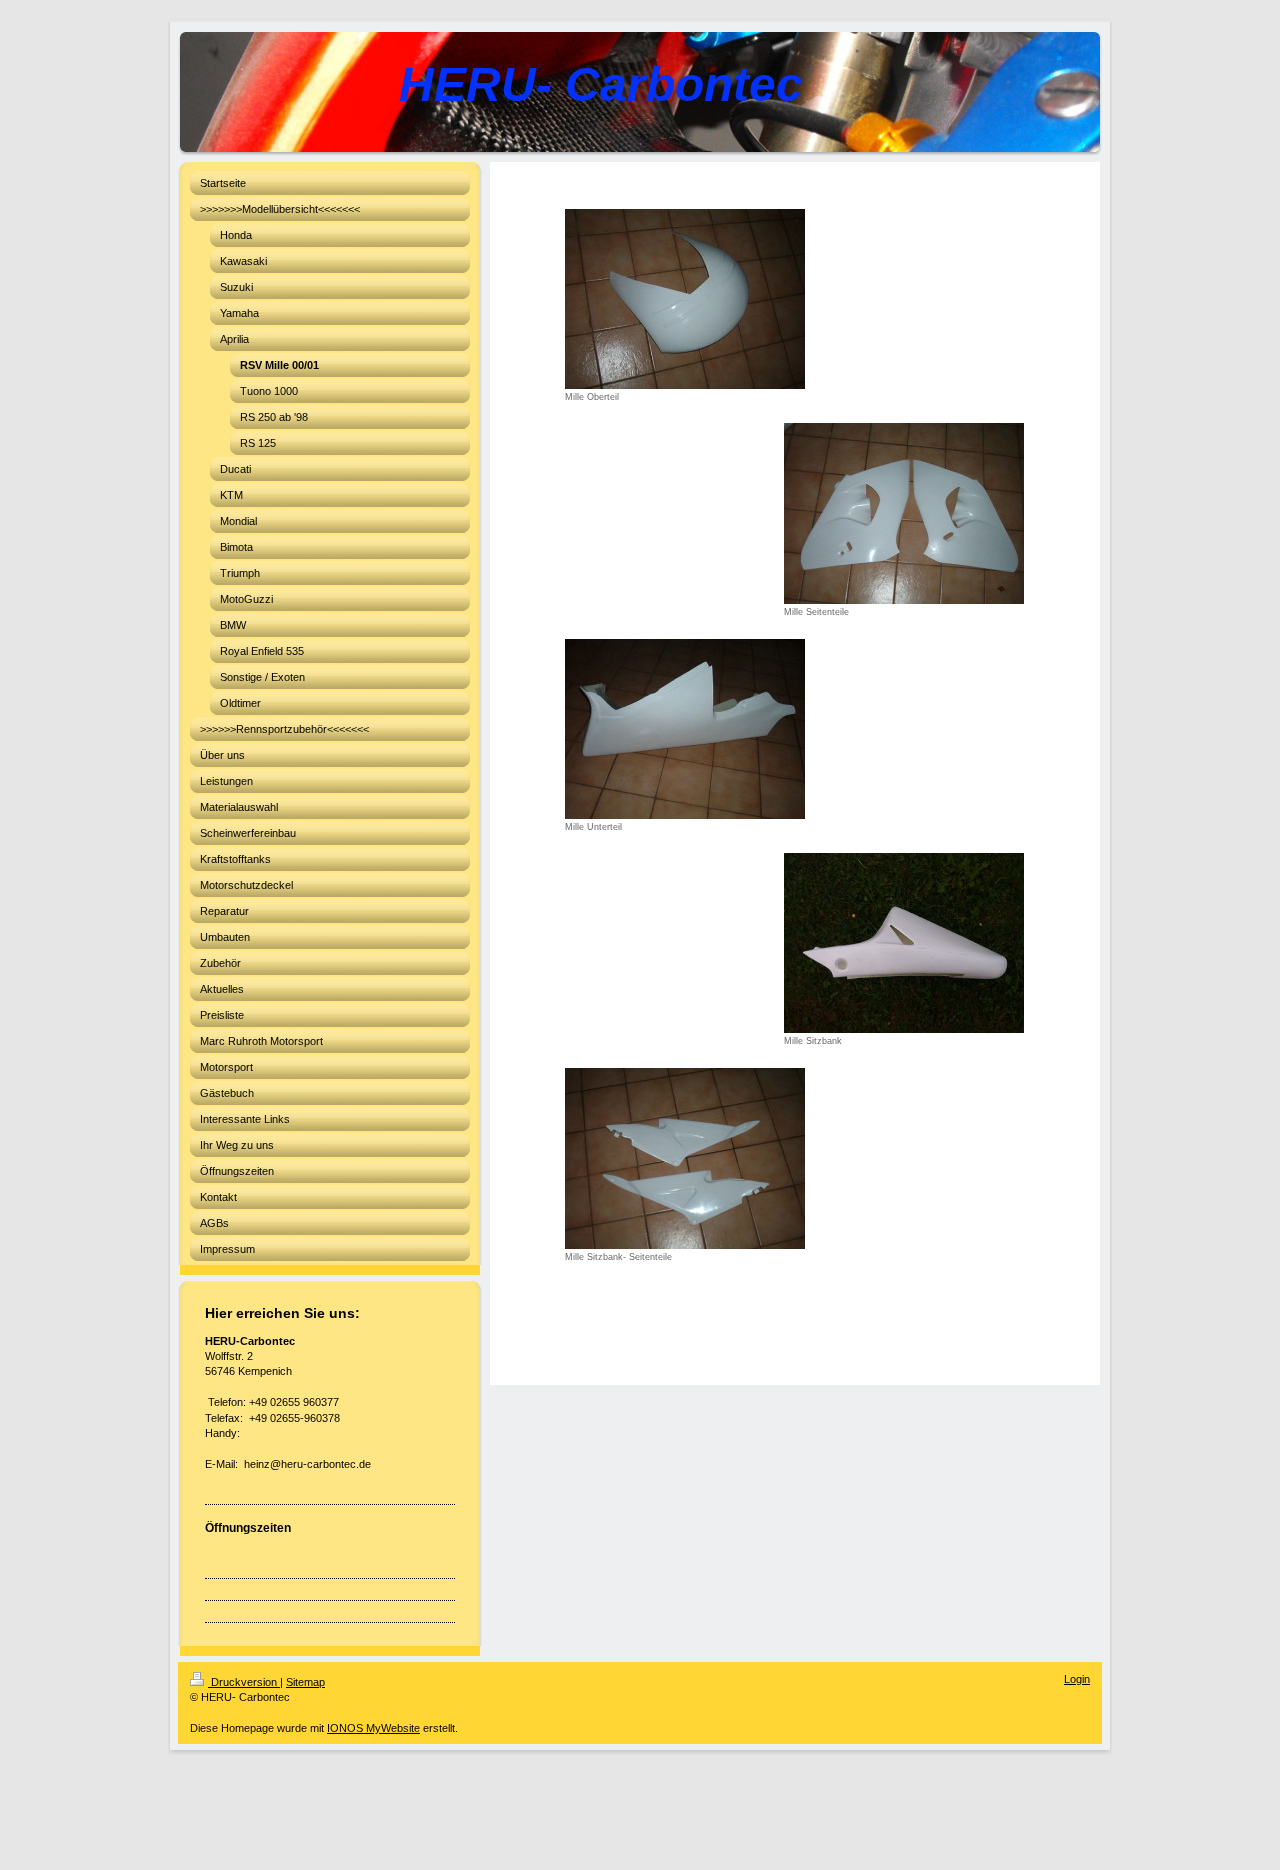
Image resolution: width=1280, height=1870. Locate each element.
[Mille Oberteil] (685, 299)
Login (1077, 1679)
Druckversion (244, 1682)
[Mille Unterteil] (685, 729)
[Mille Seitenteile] (904, 513)
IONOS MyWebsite (373, 1728)
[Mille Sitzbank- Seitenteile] (685, 1158)
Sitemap (305, 1682)
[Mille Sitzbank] (904, 943)
